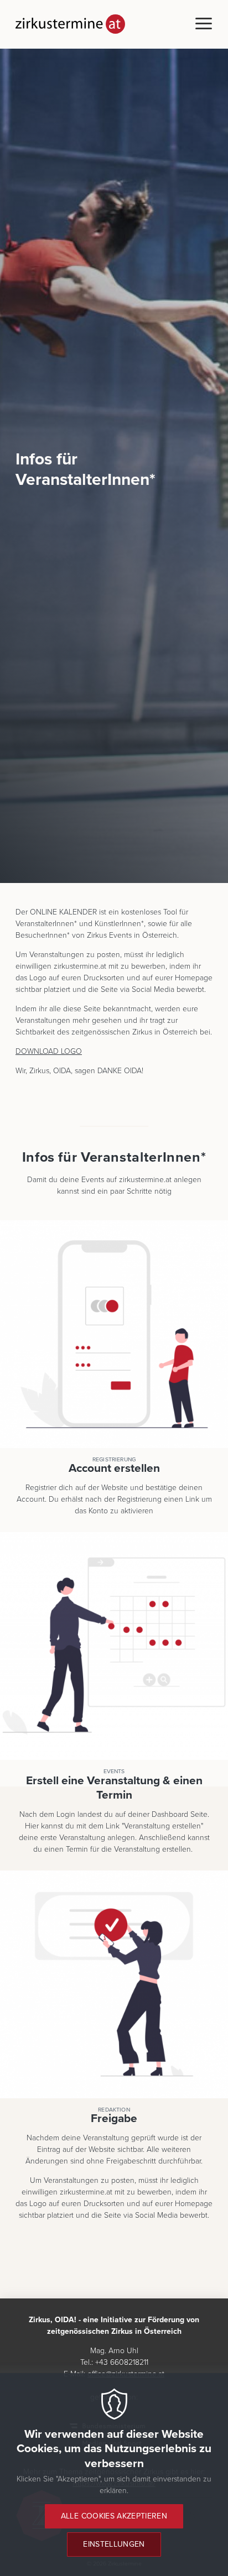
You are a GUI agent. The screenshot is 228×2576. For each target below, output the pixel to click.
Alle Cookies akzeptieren (114, 2516)
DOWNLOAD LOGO (49, 1051)
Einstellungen (114, 2544)
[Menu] (204, 24)
